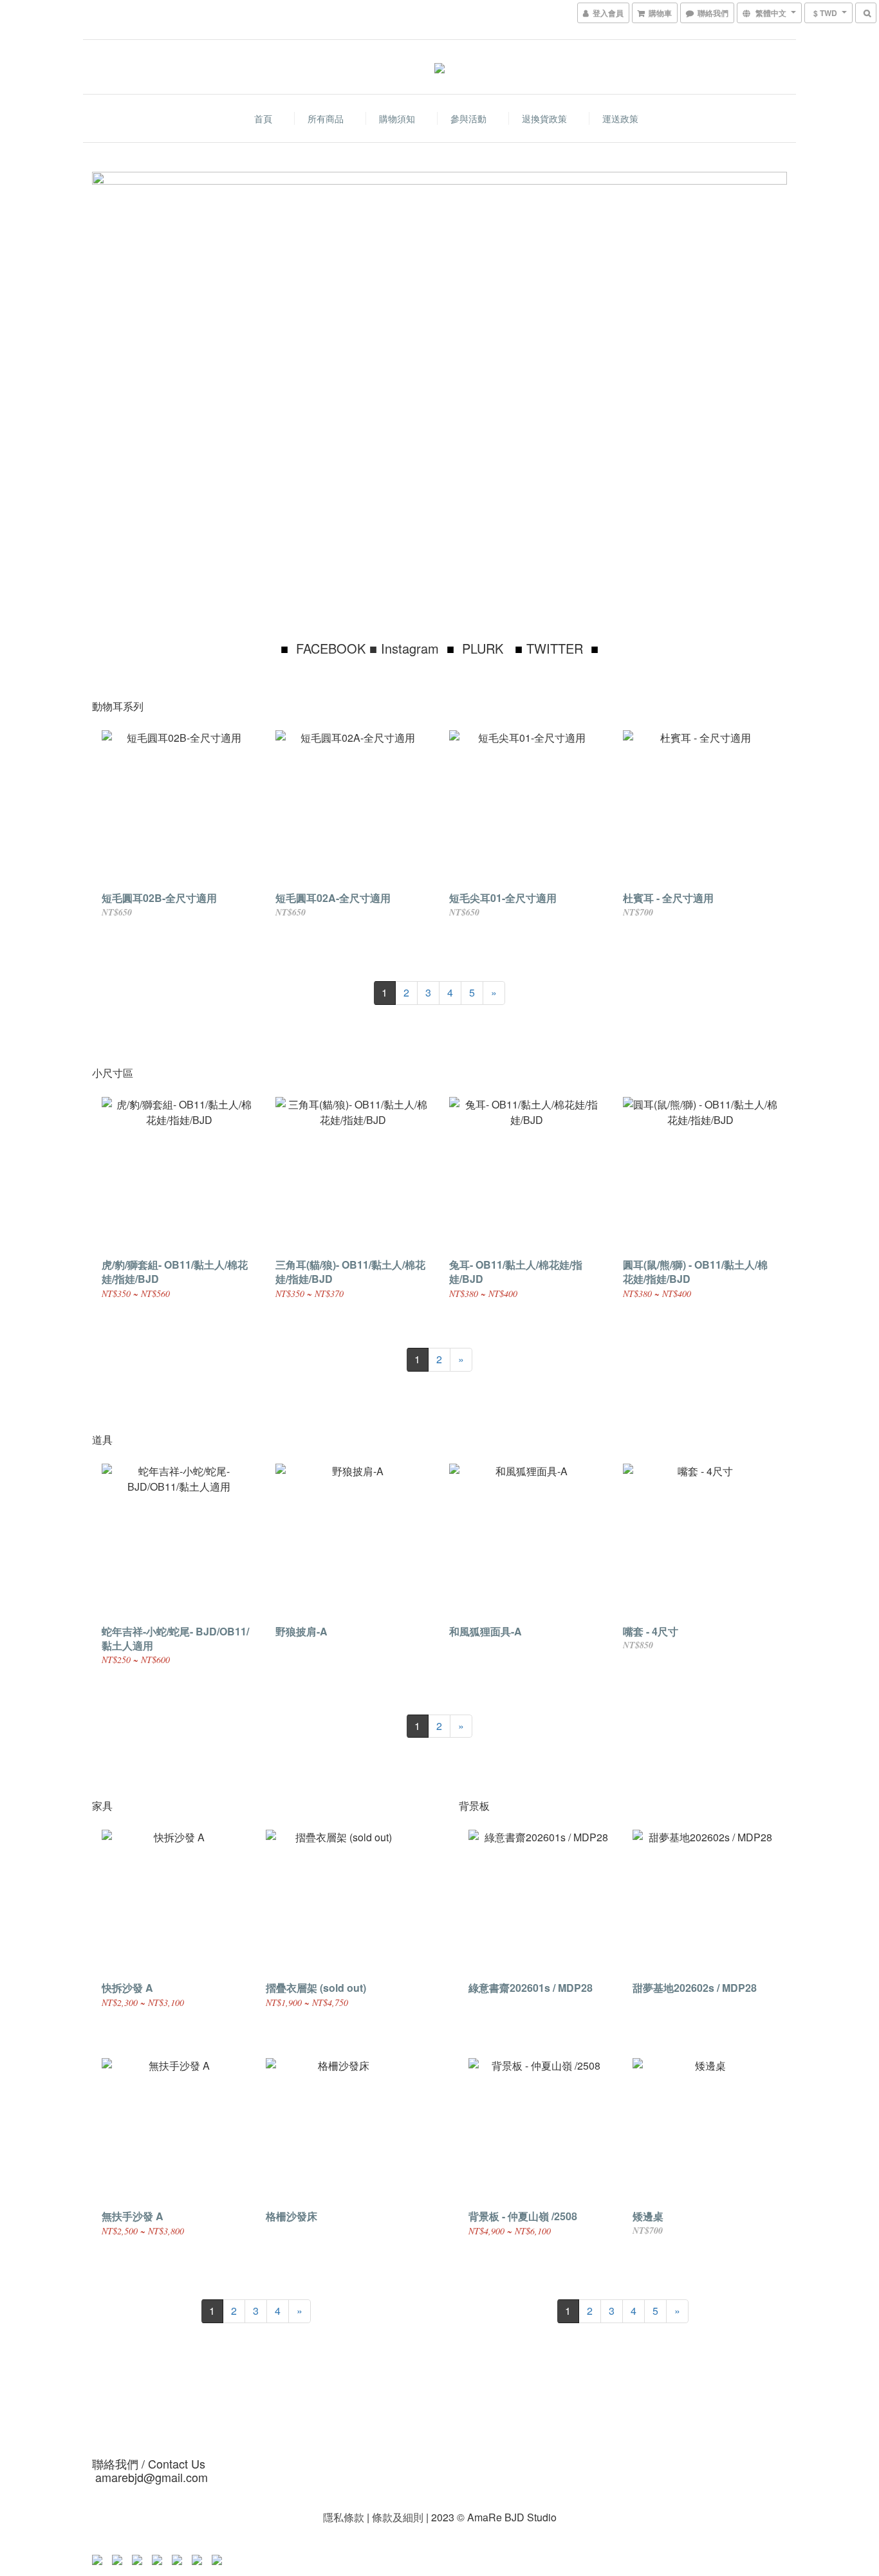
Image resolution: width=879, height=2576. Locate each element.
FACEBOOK (331, 648)
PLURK (485, 648)
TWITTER (555, 648)
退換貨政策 (544, 118)
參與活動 (468, 118)
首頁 (263, 118)
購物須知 (397, 118)
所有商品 (326, 118)
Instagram (410, 648)
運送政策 (620, 118)
